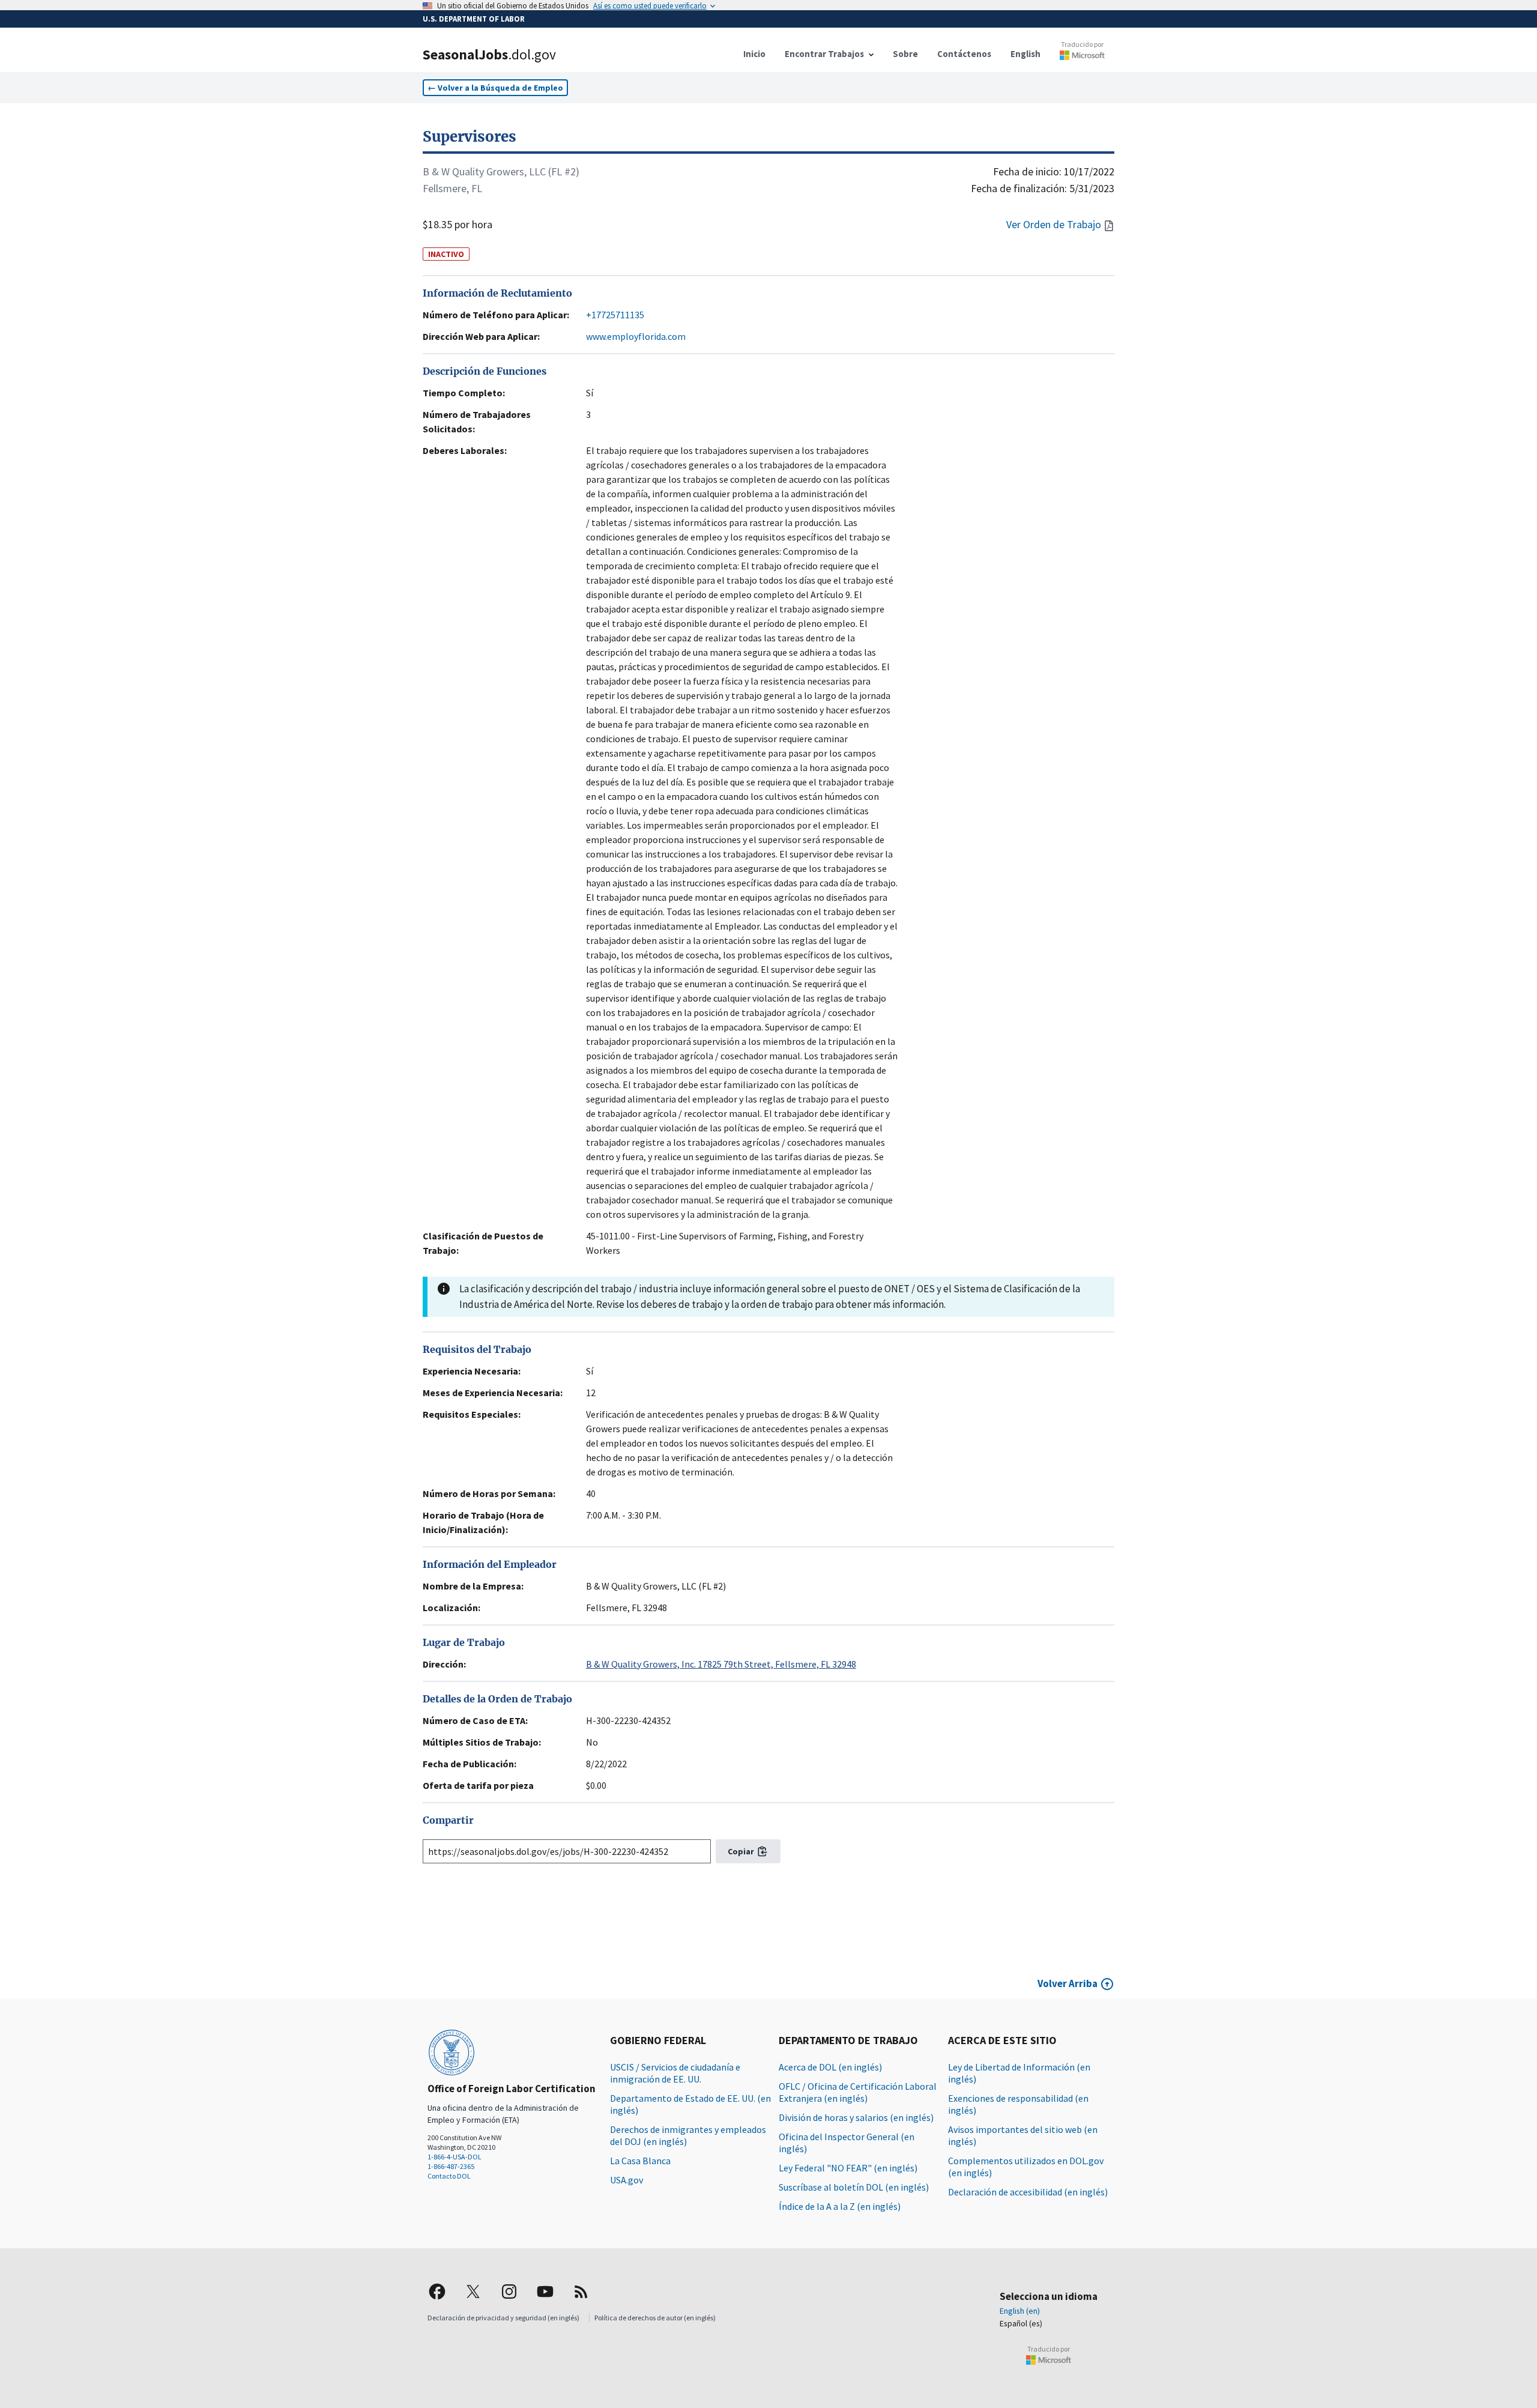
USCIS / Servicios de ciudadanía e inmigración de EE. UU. (675, 2073)
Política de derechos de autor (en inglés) (655, 2318)
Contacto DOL (449, 2176)
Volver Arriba (1067, 1983)
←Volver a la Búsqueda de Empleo (495, 88)
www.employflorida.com (636, 336)
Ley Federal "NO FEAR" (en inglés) (848, 2168)
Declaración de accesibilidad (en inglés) (1028, 2192)
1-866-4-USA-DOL (454, 2157)
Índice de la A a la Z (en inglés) (840, 2206)
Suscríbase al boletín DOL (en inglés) (854, 2187)
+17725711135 (615, 315)
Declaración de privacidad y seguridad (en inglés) (503, 2318)
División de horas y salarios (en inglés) (856, 2117)
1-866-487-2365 (451, 2166)
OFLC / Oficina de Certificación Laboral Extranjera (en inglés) (858, 2092)
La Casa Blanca (640, 2161)
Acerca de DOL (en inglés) (830, 2067)
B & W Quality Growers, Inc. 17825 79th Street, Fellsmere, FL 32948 (721, 1664)
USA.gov (627, 2180)
